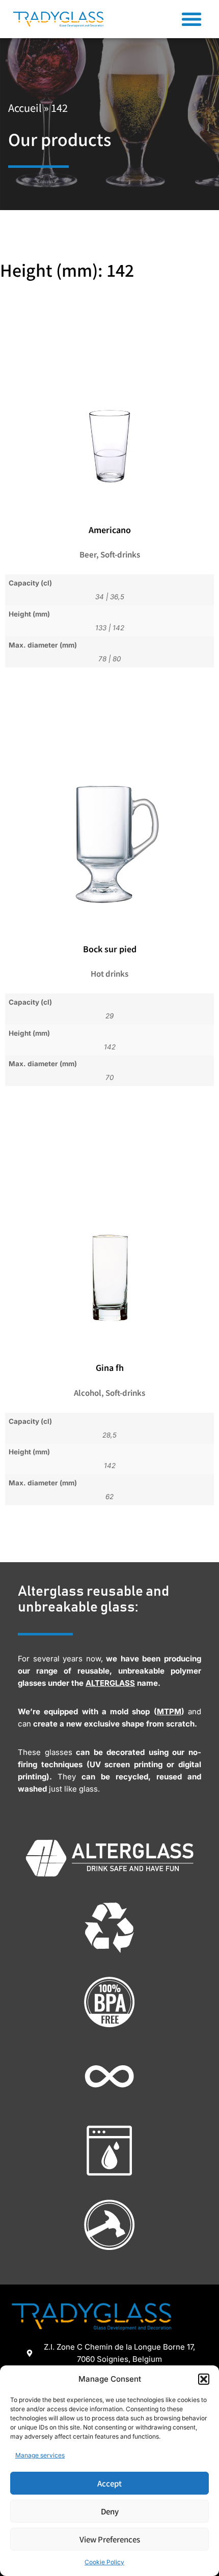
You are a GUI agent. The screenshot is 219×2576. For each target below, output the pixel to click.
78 (102, 659)
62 (109, 1497)
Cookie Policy (104, 2562)
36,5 (117, 597)
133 (101, 628)
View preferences (110, 2539)
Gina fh (110, 1367)
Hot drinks (109, 973)
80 (117, 659)
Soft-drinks (120, 554)
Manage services (40, 2455)
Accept (109, 2483)
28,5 (109, 1435)
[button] (204, 2379)
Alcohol (88, 1393)
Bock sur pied (110, 949)
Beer (88, 554)
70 (110, 1077)
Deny (110, 2511)
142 (118, 628)
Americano (110, 530)
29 (109, 1016)
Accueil (25, 108)
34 (100, 597)
